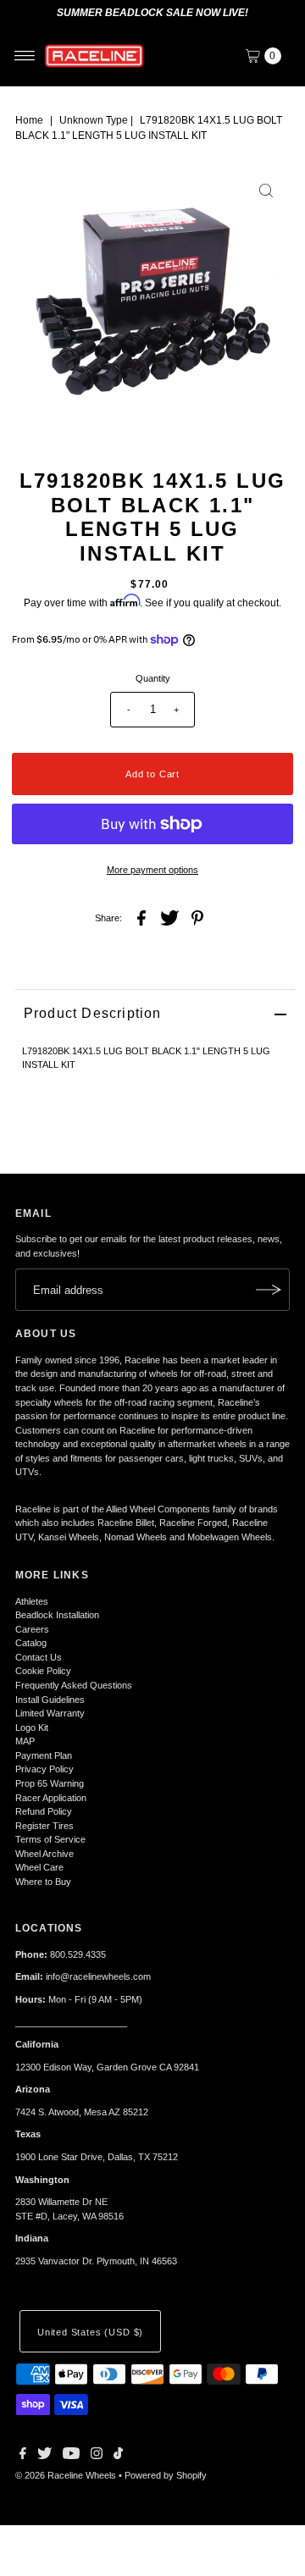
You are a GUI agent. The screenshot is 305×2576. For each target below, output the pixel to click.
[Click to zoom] (266, 191)
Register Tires (44, 1826)
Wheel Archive (44, 1854)
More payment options (152, 870)
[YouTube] (71, 2456)
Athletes (32, 1601)
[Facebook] (23, 2456)
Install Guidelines (50, 1700)
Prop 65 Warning (50, 1783)
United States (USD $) (90, 2332)
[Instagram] (97, 2456)
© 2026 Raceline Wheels (66, 2475)
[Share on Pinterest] (197, 917)
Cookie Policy (43, 1671)
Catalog (31, 1643)
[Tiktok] (118, 2456)
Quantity (153, 678)
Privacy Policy (44, 1769)
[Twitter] (44, 2456)
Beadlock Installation (57, 1615)
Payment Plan (44, 1755)
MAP (25, 1741)
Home (29, 120)
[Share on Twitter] (169, 917)
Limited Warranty (50, 1713)
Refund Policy (44, 1811)
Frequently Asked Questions (74, 1685)
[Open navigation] (25, 56)
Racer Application (51, 1798)
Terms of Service (50, 1839)
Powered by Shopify (166, 2475)
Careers (32, 1629)
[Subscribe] (269, 1290)
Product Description (93, 1013)
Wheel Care (39, 1867)
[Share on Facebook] (141, 917)
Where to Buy (43, 1882)
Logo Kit (32, 1727)
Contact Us (39, 1657)
